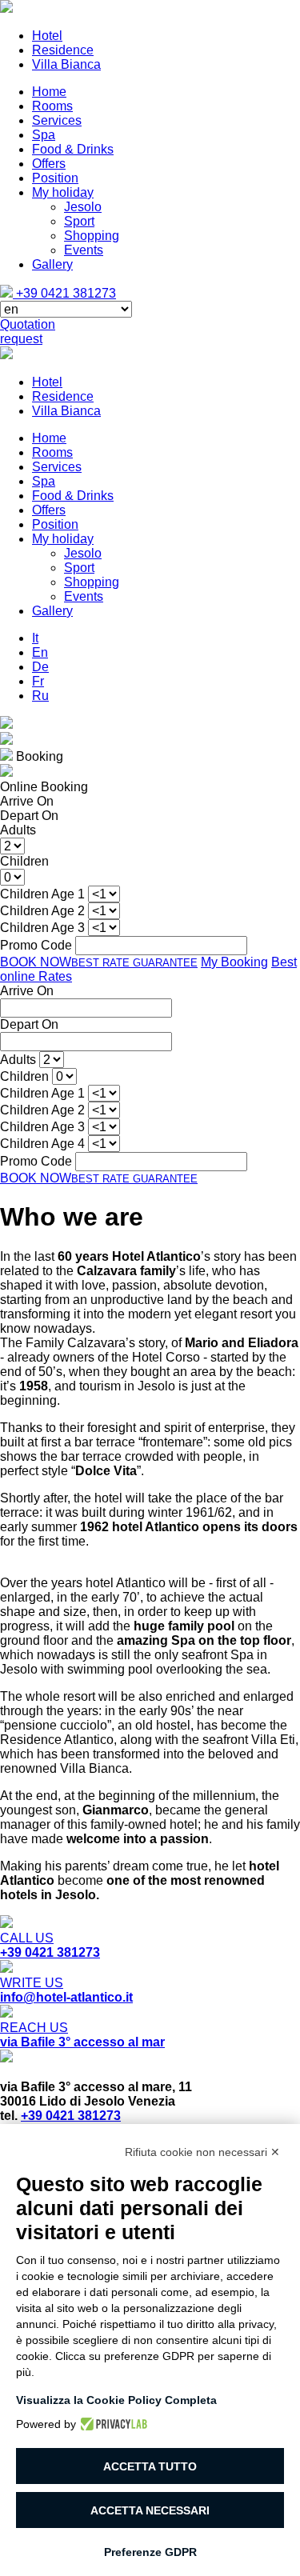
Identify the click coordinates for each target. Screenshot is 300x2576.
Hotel (47, 36)
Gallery (52, 264)
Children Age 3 (42, 1127)
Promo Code (36, 1161)
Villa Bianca (66, 64)
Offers (49, 164)
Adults (18, 1060)
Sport (79, 221)
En (40, 652)
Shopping (92, 236)
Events (84, 250)
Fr (38, 681)
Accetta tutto (150, 2466)
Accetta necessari (150, 2510)
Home (49, 92)
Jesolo (83, 207)
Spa (44, 135)
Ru (40, 696)
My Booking (234, 962)
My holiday (63, 192)
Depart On (29, 1024)
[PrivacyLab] (112, 2424)
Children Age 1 (42, 1093)
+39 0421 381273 (64, 293)
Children (24, 1076)
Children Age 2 (42, 1110)
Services (57, 120)
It (35, 638)
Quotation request (28, 332)
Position (55, 178)
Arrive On (27, 991)
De (40, 667)
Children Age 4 (42, 1144)
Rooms (52, 106)
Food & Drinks (73, 149)
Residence (63, 50)
